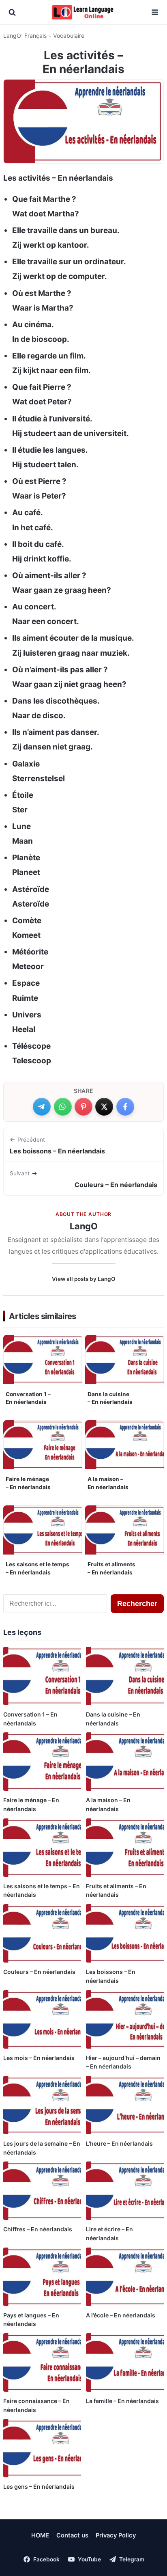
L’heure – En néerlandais (119, 2143)
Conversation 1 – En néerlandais (28, 1398)
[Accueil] (83, 12)
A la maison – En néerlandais (108, 1483)
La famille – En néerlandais (122, 2401)
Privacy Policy (116, 2535)
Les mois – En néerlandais (39, 2058)
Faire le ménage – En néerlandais (28, 1483)
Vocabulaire (69, 36)
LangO (84, 1226)
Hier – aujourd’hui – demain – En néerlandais (123, 2062)
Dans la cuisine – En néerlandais (110, 1398)
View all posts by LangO (84, 1279)
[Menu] (155, 12)
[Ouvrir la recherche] (12, 12)
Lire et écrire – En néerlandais (109, 2234)
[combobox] (55, 1604)
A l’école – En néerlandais (121, 2315)
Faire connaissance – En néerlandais (36, 2405)
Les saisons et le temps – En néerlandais (37, 1568)
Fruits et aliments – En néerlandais (111, 1568)
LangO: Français (25, 36)
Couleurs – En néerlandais (39, 1972)
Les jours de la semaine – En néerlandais (42, 2148)
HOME (40, 2535)
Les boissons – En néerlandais (111, 1976)
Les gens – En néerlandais (39, 2486)
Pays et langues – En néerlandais (31, 2320)
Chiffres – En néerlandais (38, 2229)
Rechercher (137, 1604)
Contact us (72, 2535)
